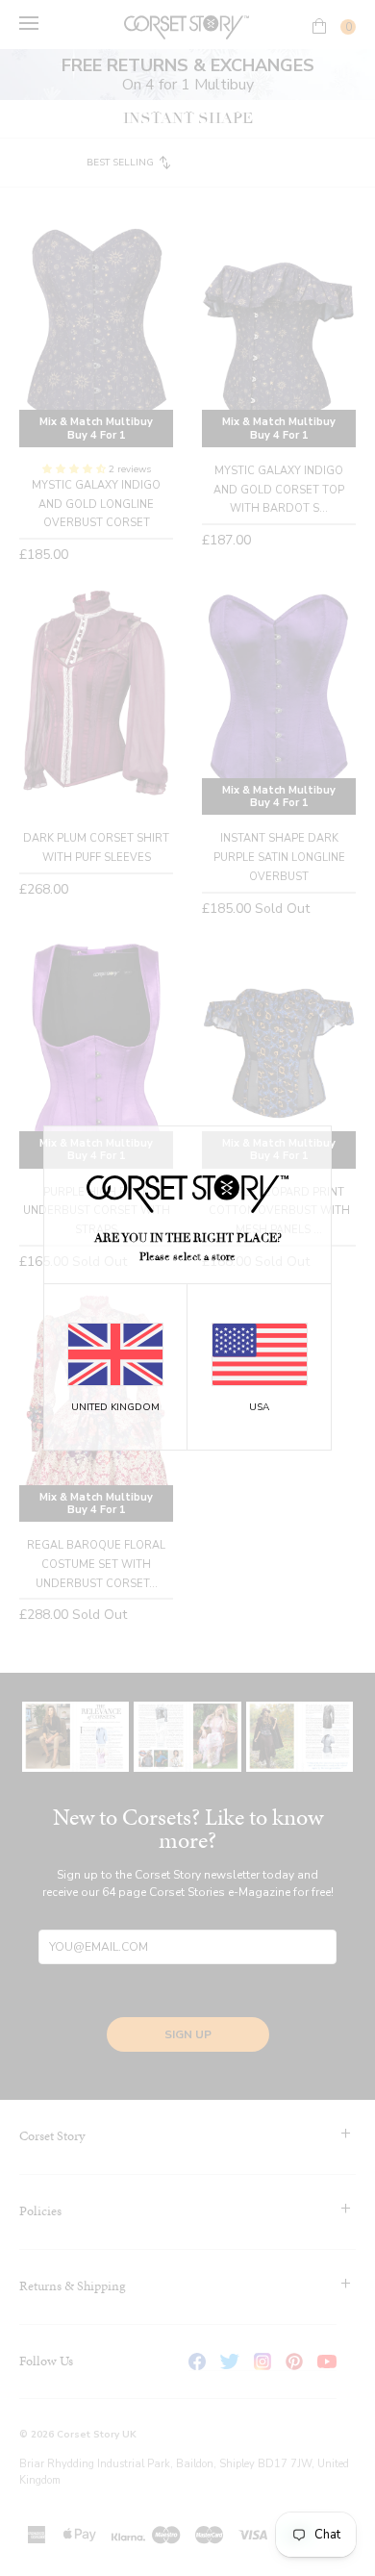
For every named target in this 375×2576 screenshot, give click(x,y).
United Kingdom (115, 1407)
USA (259, 1407)
